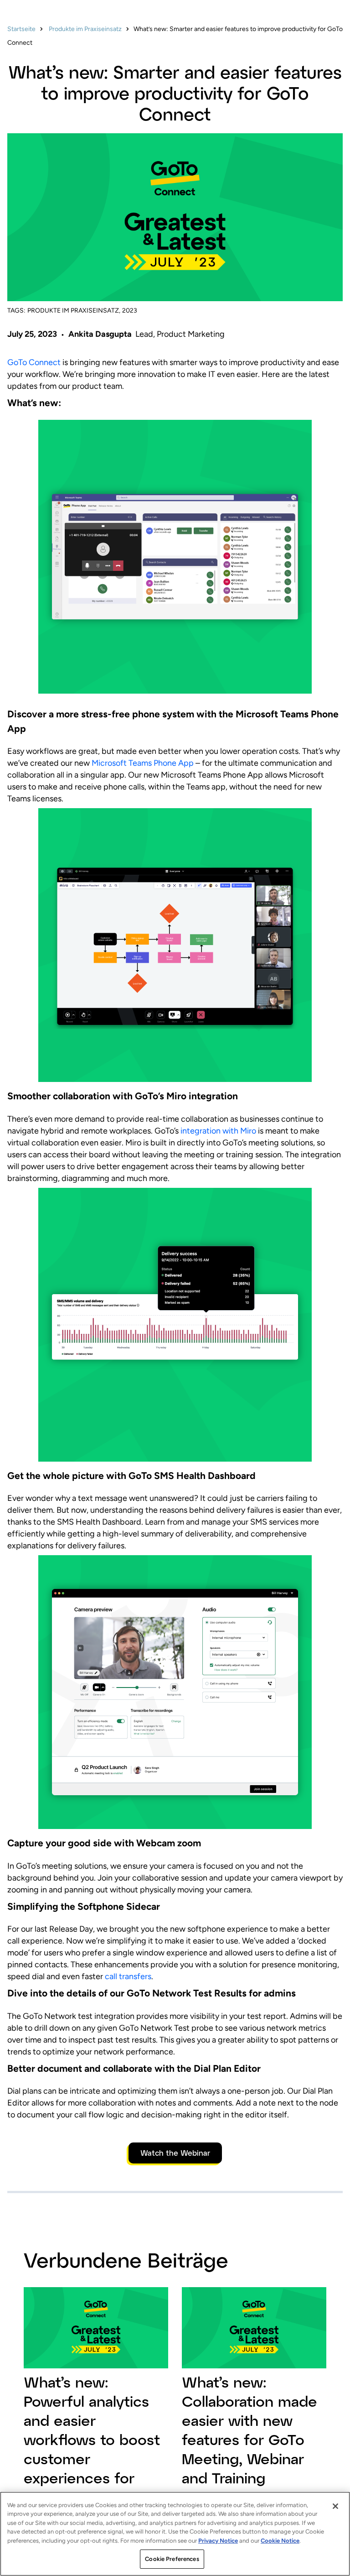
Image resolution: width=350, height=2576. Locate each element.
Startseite (21, 29)
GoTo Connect (34, 362)
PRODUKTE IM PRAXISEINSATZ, (74, 311)
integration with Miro (217, 1131)
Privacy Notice (218, 2541)
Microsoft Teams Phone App (143, 763)
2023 (130, 311)
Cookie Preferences (172, 2559)
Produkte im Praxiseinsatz (85, 29)
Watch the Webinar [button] (175, 2153)
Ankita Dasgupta (100, 334)
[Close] (335, 2506)
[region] (175, 2534)
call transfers (127, 1976)
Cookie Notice (280, 2541)
